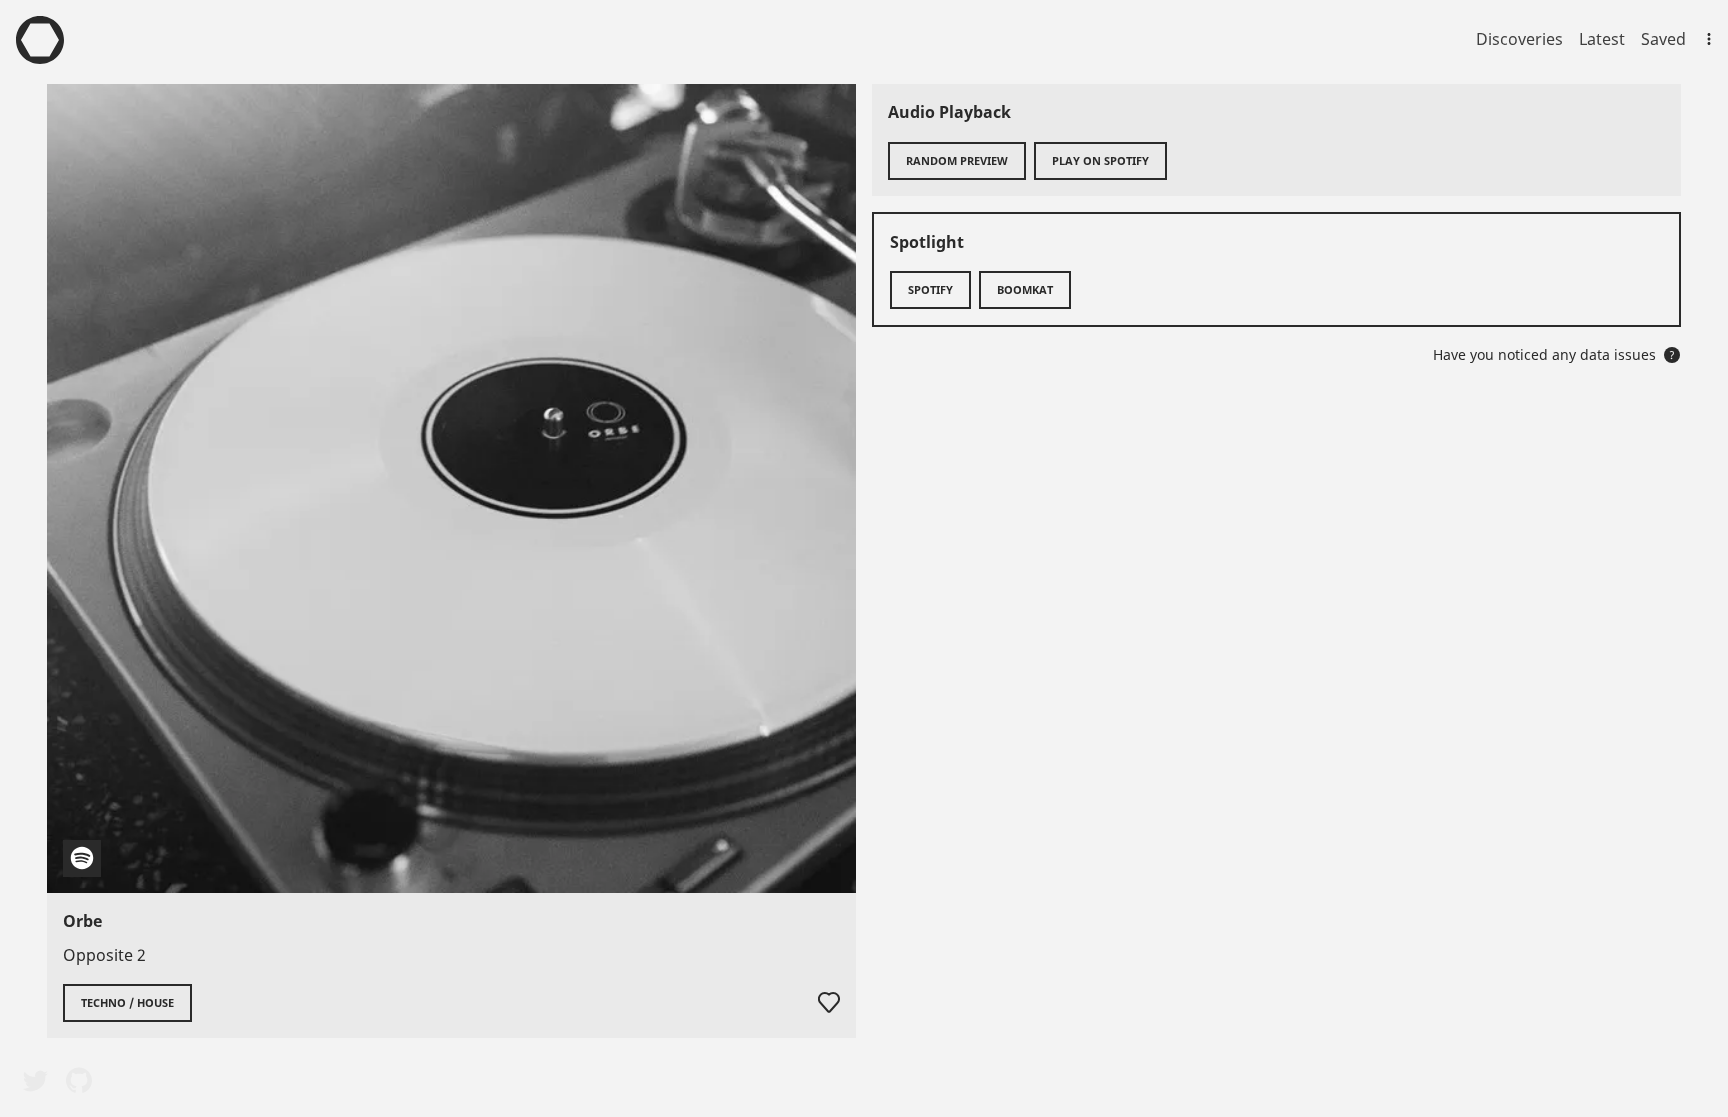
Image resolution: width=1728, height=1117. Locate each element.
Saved (1663, 39)
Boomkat (1025, 289)
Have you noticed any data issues (1554, 354)
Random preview (957, 160)
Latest (1602, 39)
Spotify (930, 289)
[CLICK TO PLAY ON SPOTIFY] (451, 488)
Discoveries (1519, 39)
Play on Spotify (1100, 160)
